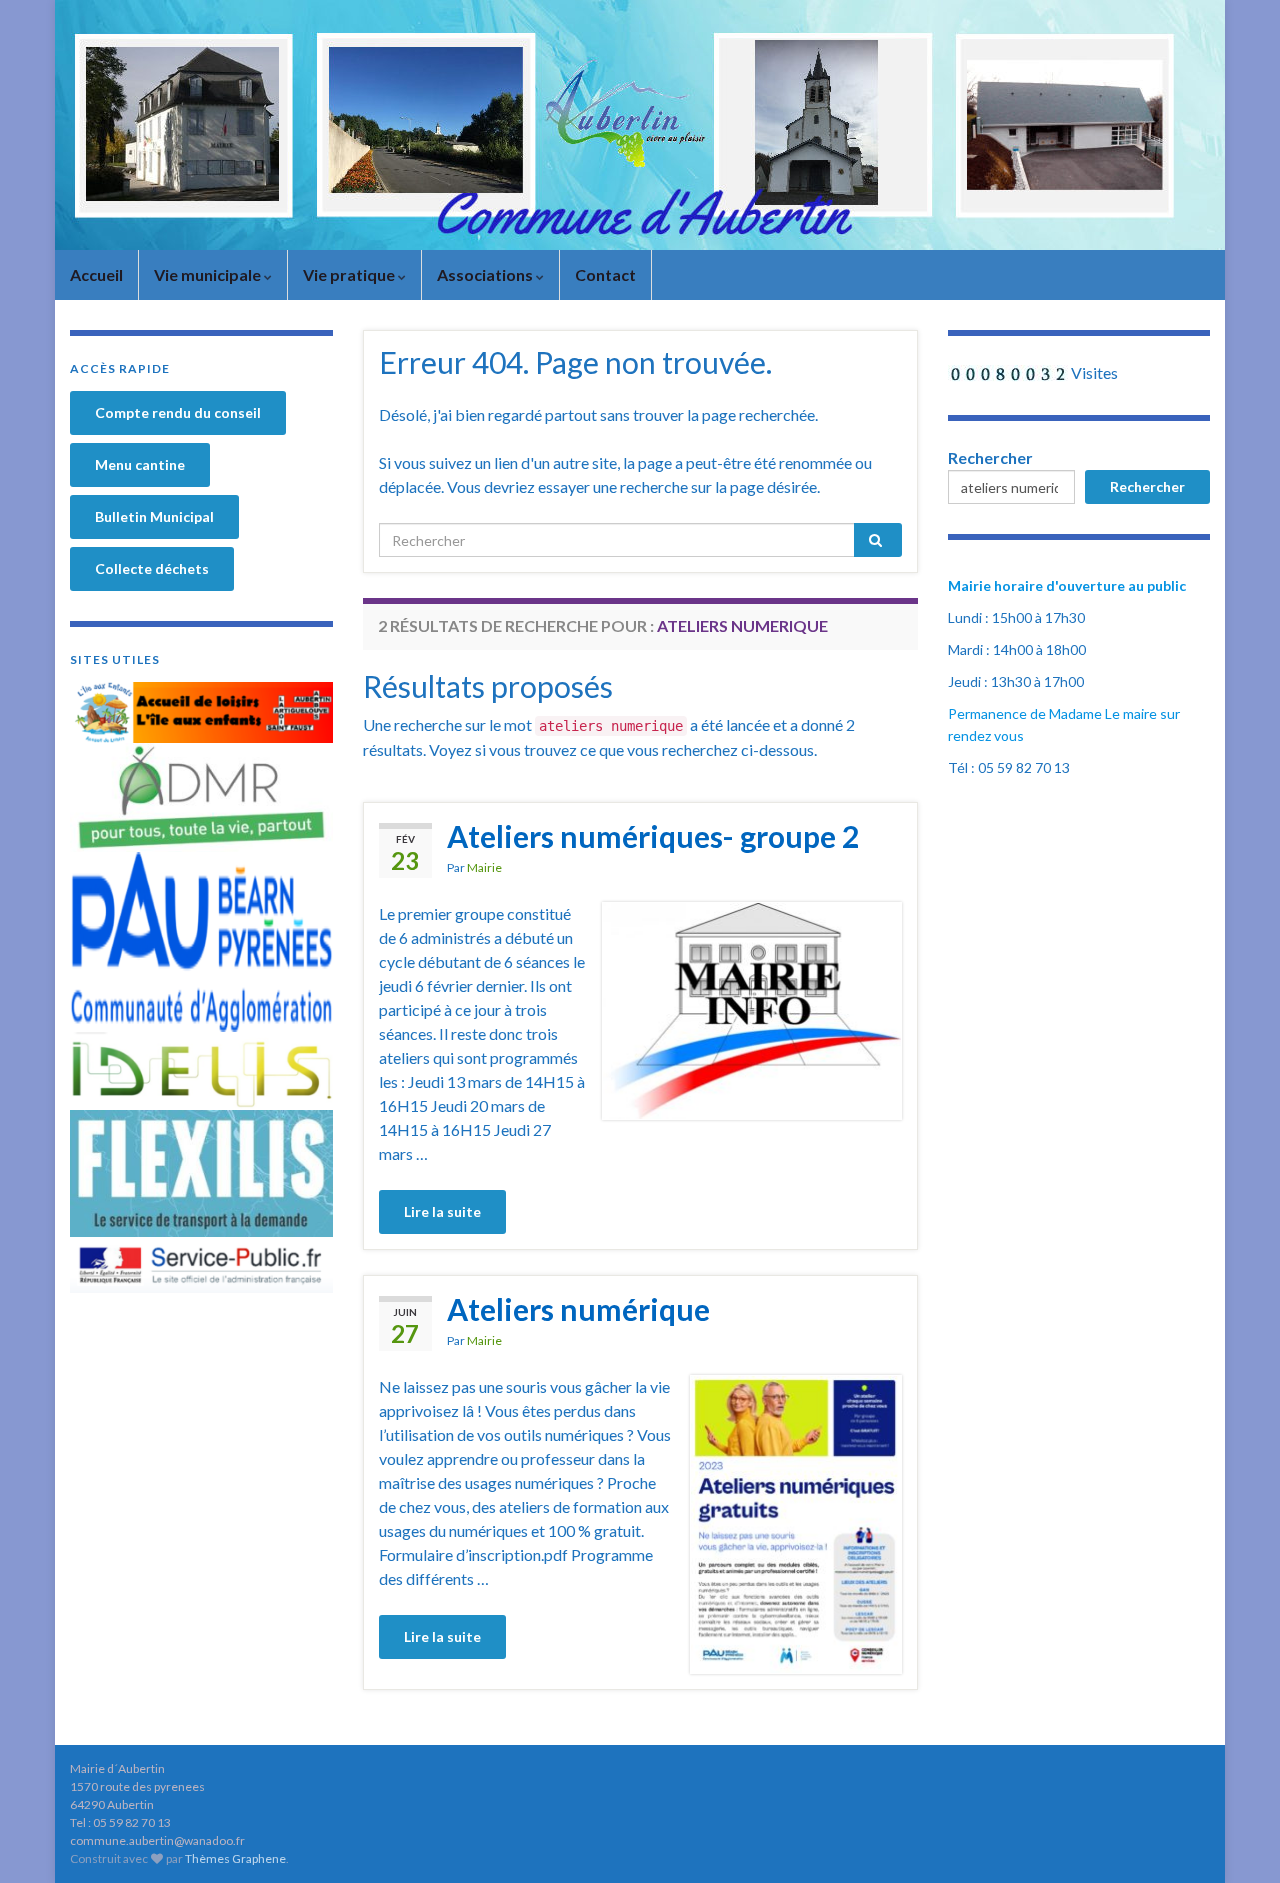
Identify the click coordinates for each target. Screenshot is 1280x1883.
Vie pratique (350, 274)
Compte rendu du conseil (178, 412)
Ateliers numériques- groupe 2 (653, 836)
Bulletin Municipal (154, 516)
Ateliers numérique (578, 1309)
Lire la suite (442, 1211)
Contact (605, 274)
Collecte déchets (152, 568)
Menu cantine (140, 464)
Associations (486, 274)
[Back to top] (1235, 1838)
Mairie (484, 867)
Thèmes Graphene (235, 1858)
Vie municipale (209, 274)
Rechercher (990, 457)
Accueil (96, 274)
